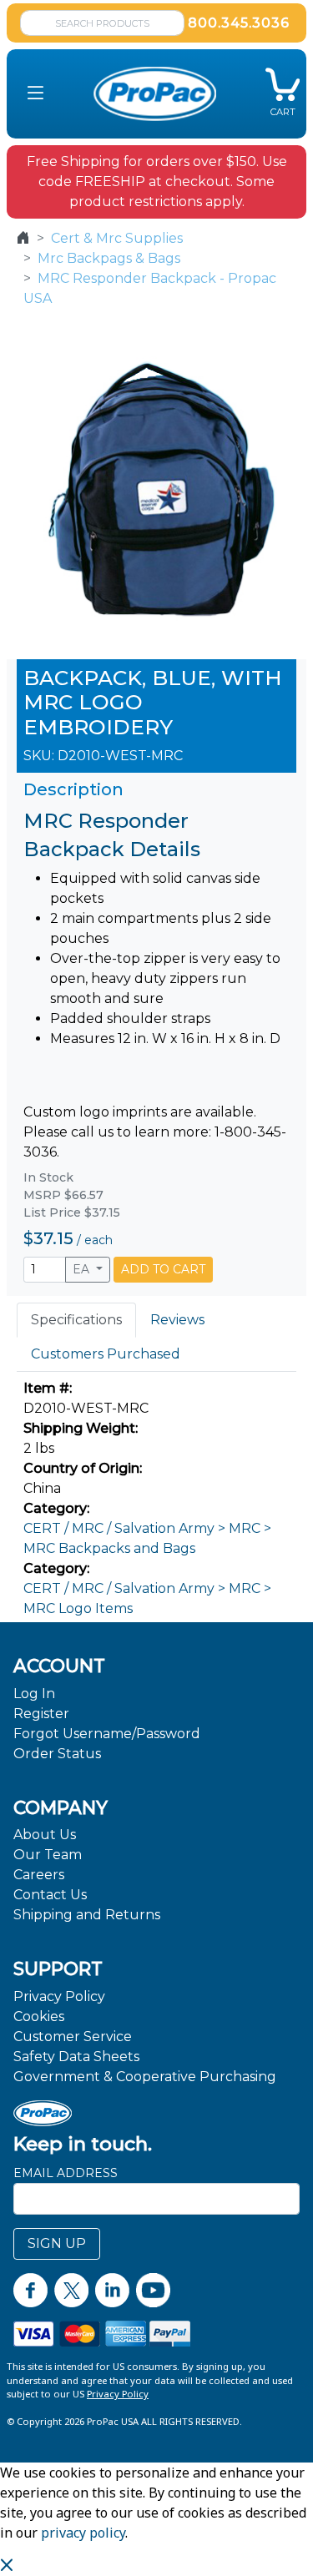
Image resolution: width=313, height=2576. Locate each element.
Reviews (177, 1320)
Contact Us (50, 1895)
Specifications (76, 1320)
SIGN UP (57, 2243)
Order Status (57, 1754)
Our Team (48, 1855)
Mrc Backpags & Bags (109, 258)
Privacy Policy (59, 1996)
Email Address (66, 2173)
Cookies (39, 2016)
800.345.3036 (239, 23)
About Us (45, 1835)
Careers (39, 1875)
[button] (35, 94)
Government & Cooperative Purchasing (145, 2077)
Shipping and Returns (87, 1915)
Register (41, 1714)
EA (83, 1269)
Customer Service (73, 2037)
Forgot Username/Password (107, 1734)
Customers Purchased (106, 1354)
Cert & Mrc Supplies (117, 238)
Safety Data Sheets (76, 2057)
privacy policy (83, 2533)
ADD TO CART (163, 1269)
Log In (34, 1694)
